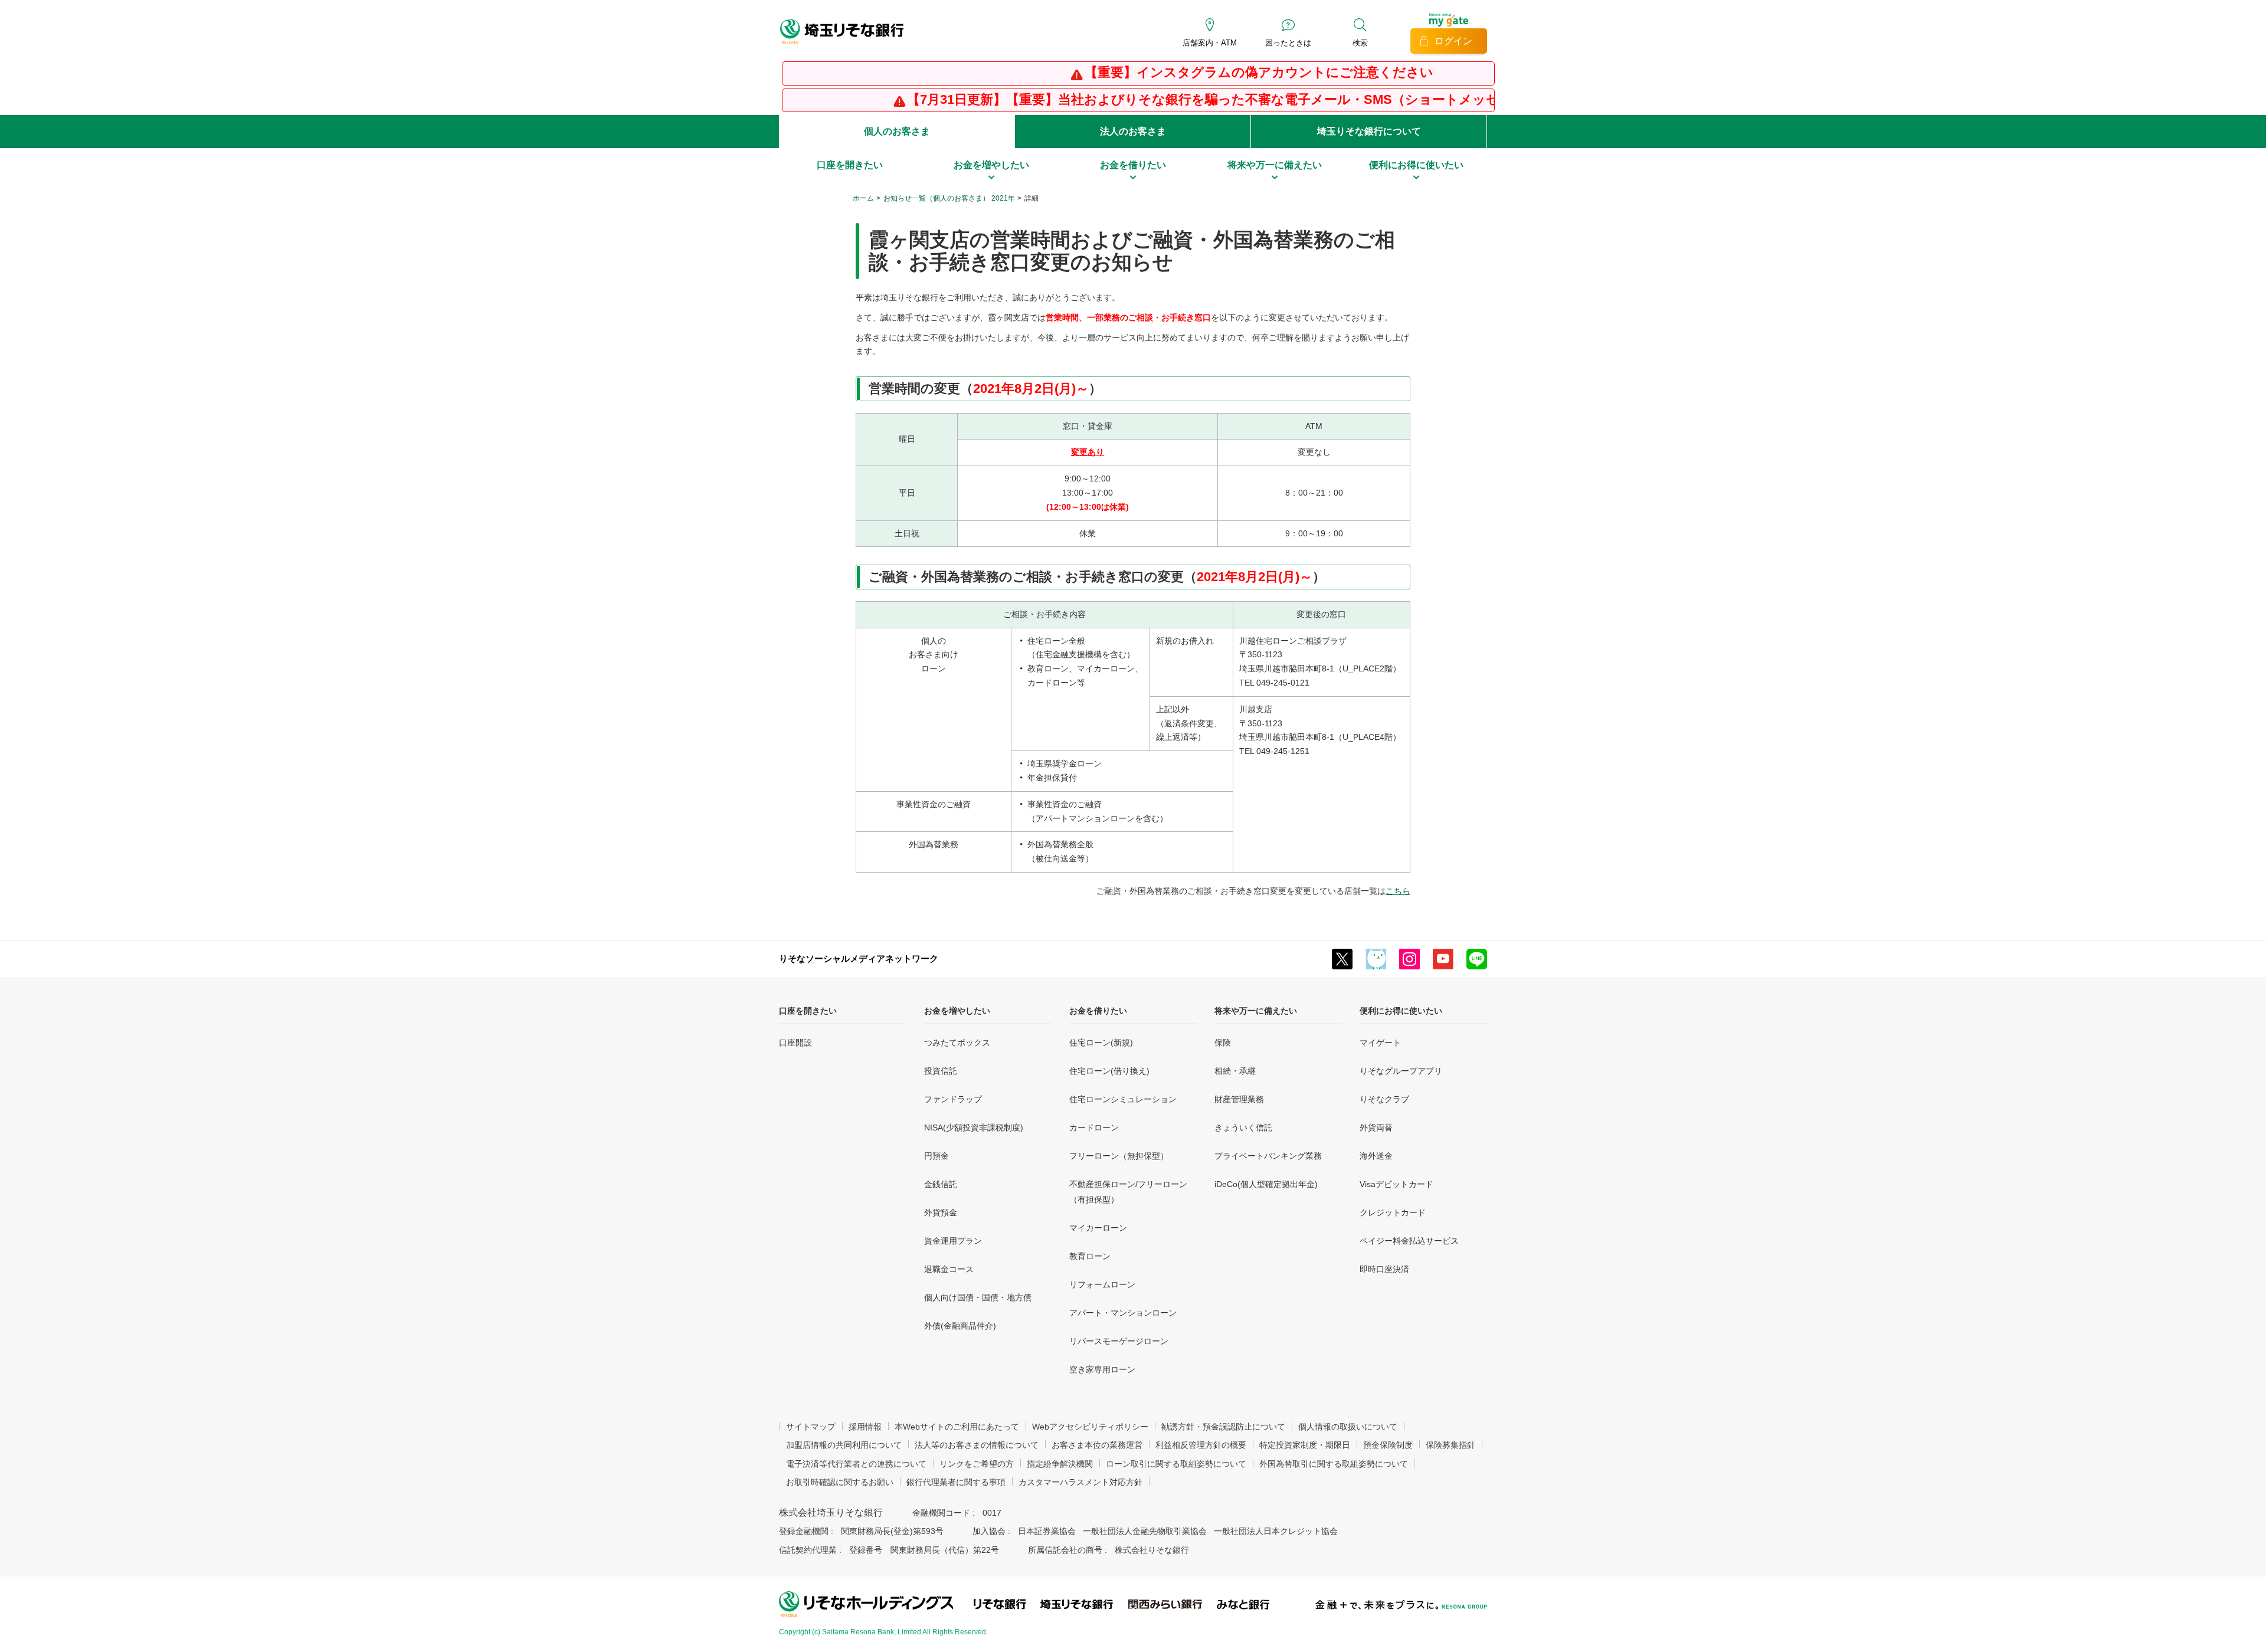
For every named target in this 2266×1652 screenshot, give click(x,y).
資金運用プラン (953, 1241)
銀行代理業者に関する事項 (956, 1482)
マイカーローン (1098, 1228)
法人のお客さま (1133, 131)
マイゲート (1380, 1043)
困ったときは (1288, 43)
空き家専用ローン (1102, 1369)
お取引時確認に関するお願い (840, 1482)
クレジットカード (1393, 1212)
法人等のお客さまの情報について (977, 1445)
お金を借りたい (1098, 1011)
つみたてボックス (957, 1043)
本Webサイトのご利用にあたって (957, 1427)
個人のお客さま (897, 131)
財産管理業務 (1239, 1099)
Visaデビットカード (1396, 1184)
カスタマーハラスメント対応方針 (1080, 1482)
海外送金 (1376, 1156)
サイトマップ (811, 1427)
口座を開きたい (808, 1011)
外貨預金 (941, 1212)
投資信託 (941, 1071)
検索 (1360, 43)
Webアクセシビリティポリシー (1090, 1427)
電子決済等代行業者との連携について (856, 1464)
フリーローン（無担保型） (1119, 1156)
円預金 (936, 1156)
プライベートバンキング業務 (1268, 1156)
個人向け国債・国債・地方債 (978, 1297)
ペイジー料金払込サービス (1409, 1241)
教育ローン (1090, 1256)
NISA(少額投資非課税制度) (974, 1127)
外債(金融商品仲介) (960, 1326)
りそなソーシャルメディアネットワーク (859, 958)
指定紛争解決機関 (1060, 1464)
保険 (1223, 1043)
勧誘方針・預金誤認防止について (1223, 1427)
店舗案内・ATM (1210, 43)
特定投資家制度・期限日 (1305, 1445)
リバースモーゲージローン (1119, 1341)
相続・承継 (1235, 1071)
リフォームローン (1102, 1284)
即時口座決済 (1384, 1269)
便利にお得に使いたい (1401, 1011)
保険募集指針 (1450, 1445)
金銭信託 (941, 1184)
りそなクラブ (1384, 1099)
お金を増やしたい (957, 1011)
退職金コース (949, 1269)
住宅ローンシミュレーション (1123, 1099)
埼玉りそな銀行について (1369, 131)
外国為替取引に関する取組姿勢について (1334, 1464)
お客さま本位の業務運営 (1097, 1445)
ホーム (863, 198)
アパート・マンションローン (1123, 1313)
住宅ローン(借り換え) (1109, 1071)
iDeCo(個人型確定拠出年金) (1266, 1184)
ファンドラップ (953, 1099)
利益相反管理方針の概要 (1201, 1445)
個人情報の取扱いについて (1348, 1427)
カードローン (1094, 1127)
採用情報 (865, 1427)
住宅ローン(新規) (1101, 1043)
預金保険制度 (1388, 1445)
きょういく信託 (1243, 1127)
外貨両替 (1376, 1127)
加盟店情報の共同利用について (844, 1445)
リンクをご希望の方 (977, 1464)
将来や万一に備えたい (1256, 1011)
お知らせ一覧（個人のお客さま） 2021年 (949, 198)
